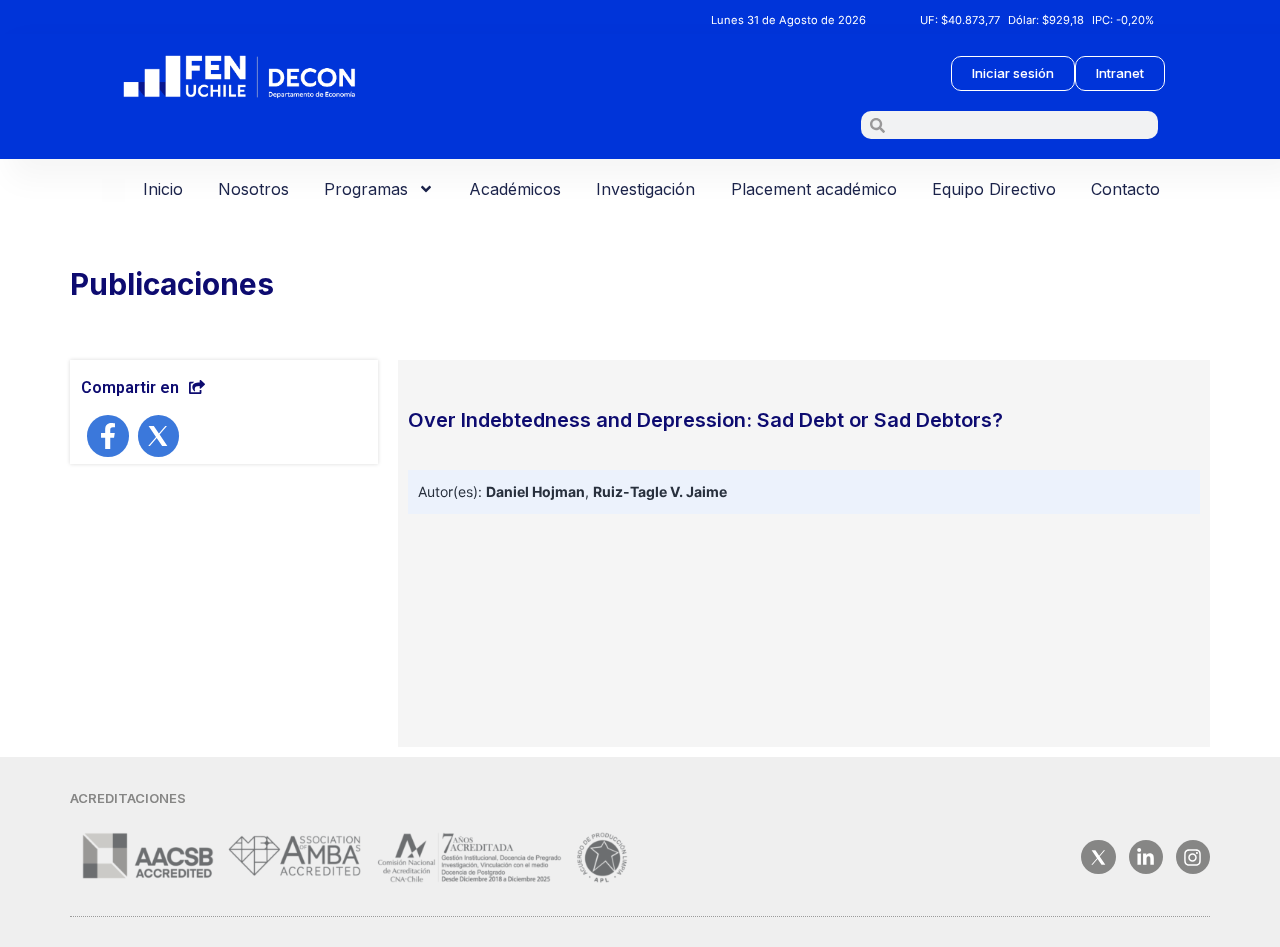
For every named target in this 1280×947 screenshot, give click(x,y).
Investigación (645, 189)
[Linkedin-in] (1146, 857)
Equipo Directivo (994, 189)
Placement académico (814, 189)
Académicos (515, 189)
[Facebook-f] (108, 436)
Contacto (1125, 189)
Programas (366, 189)
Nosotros (253, 189)
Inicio (163, 189)
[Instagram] (1193, 857)
